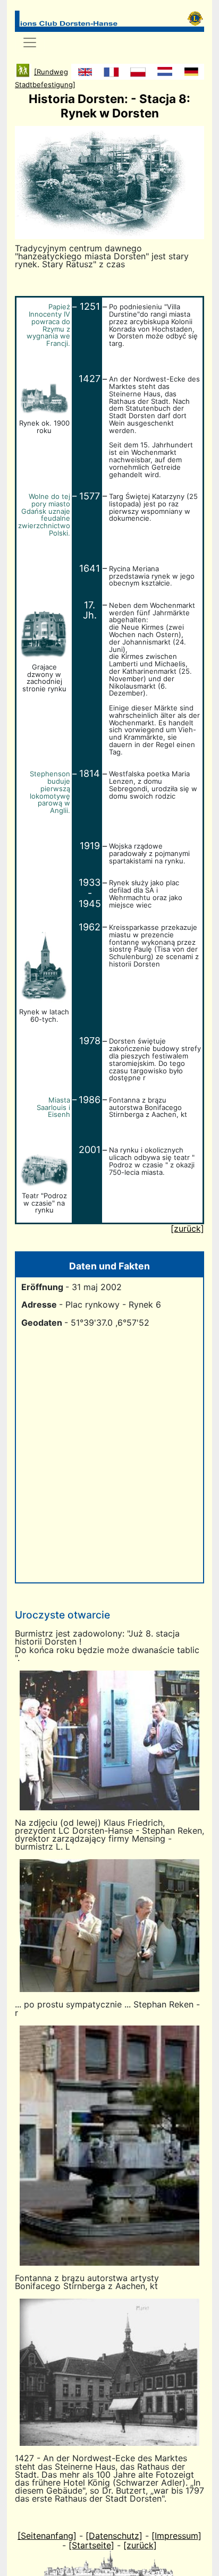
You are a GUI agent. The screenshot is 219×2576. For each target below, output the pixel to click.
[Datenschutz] (114, 2536)
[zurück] (140, 2545)
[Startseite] (91, 2545)
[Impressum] (176, 2536)
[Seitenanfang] (47, 2536)
